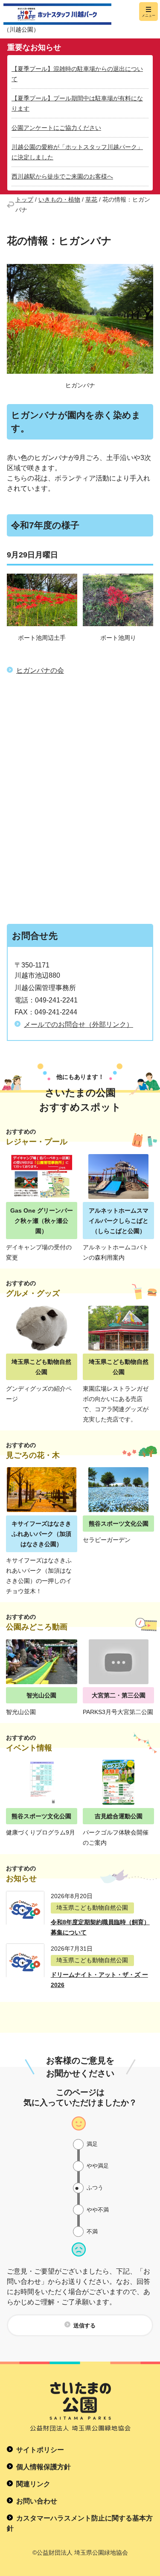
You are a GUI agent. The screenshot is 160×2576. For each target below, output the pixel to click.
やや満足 (98, 2166)
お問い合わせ (37, 2501)
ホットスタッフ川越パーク (57, 14)
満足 (92, 2144)
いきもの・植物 (59, 199)
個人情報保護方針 (44, 2467)
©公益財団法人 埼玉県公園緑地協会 (80, 2553)
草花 (91, 199)
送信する (84, 2325)
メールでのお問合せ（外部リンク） (79, 1024)
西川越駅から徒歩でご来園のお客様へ (62, 176)
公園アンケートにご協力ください (56, 128)
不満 (92, 2232)
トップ (24, 199)
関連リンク (33, 2484)
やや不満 (98, 2210)
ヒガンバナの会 (40, 670)
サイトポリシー (40, 2450)
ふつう (95, 2188)
